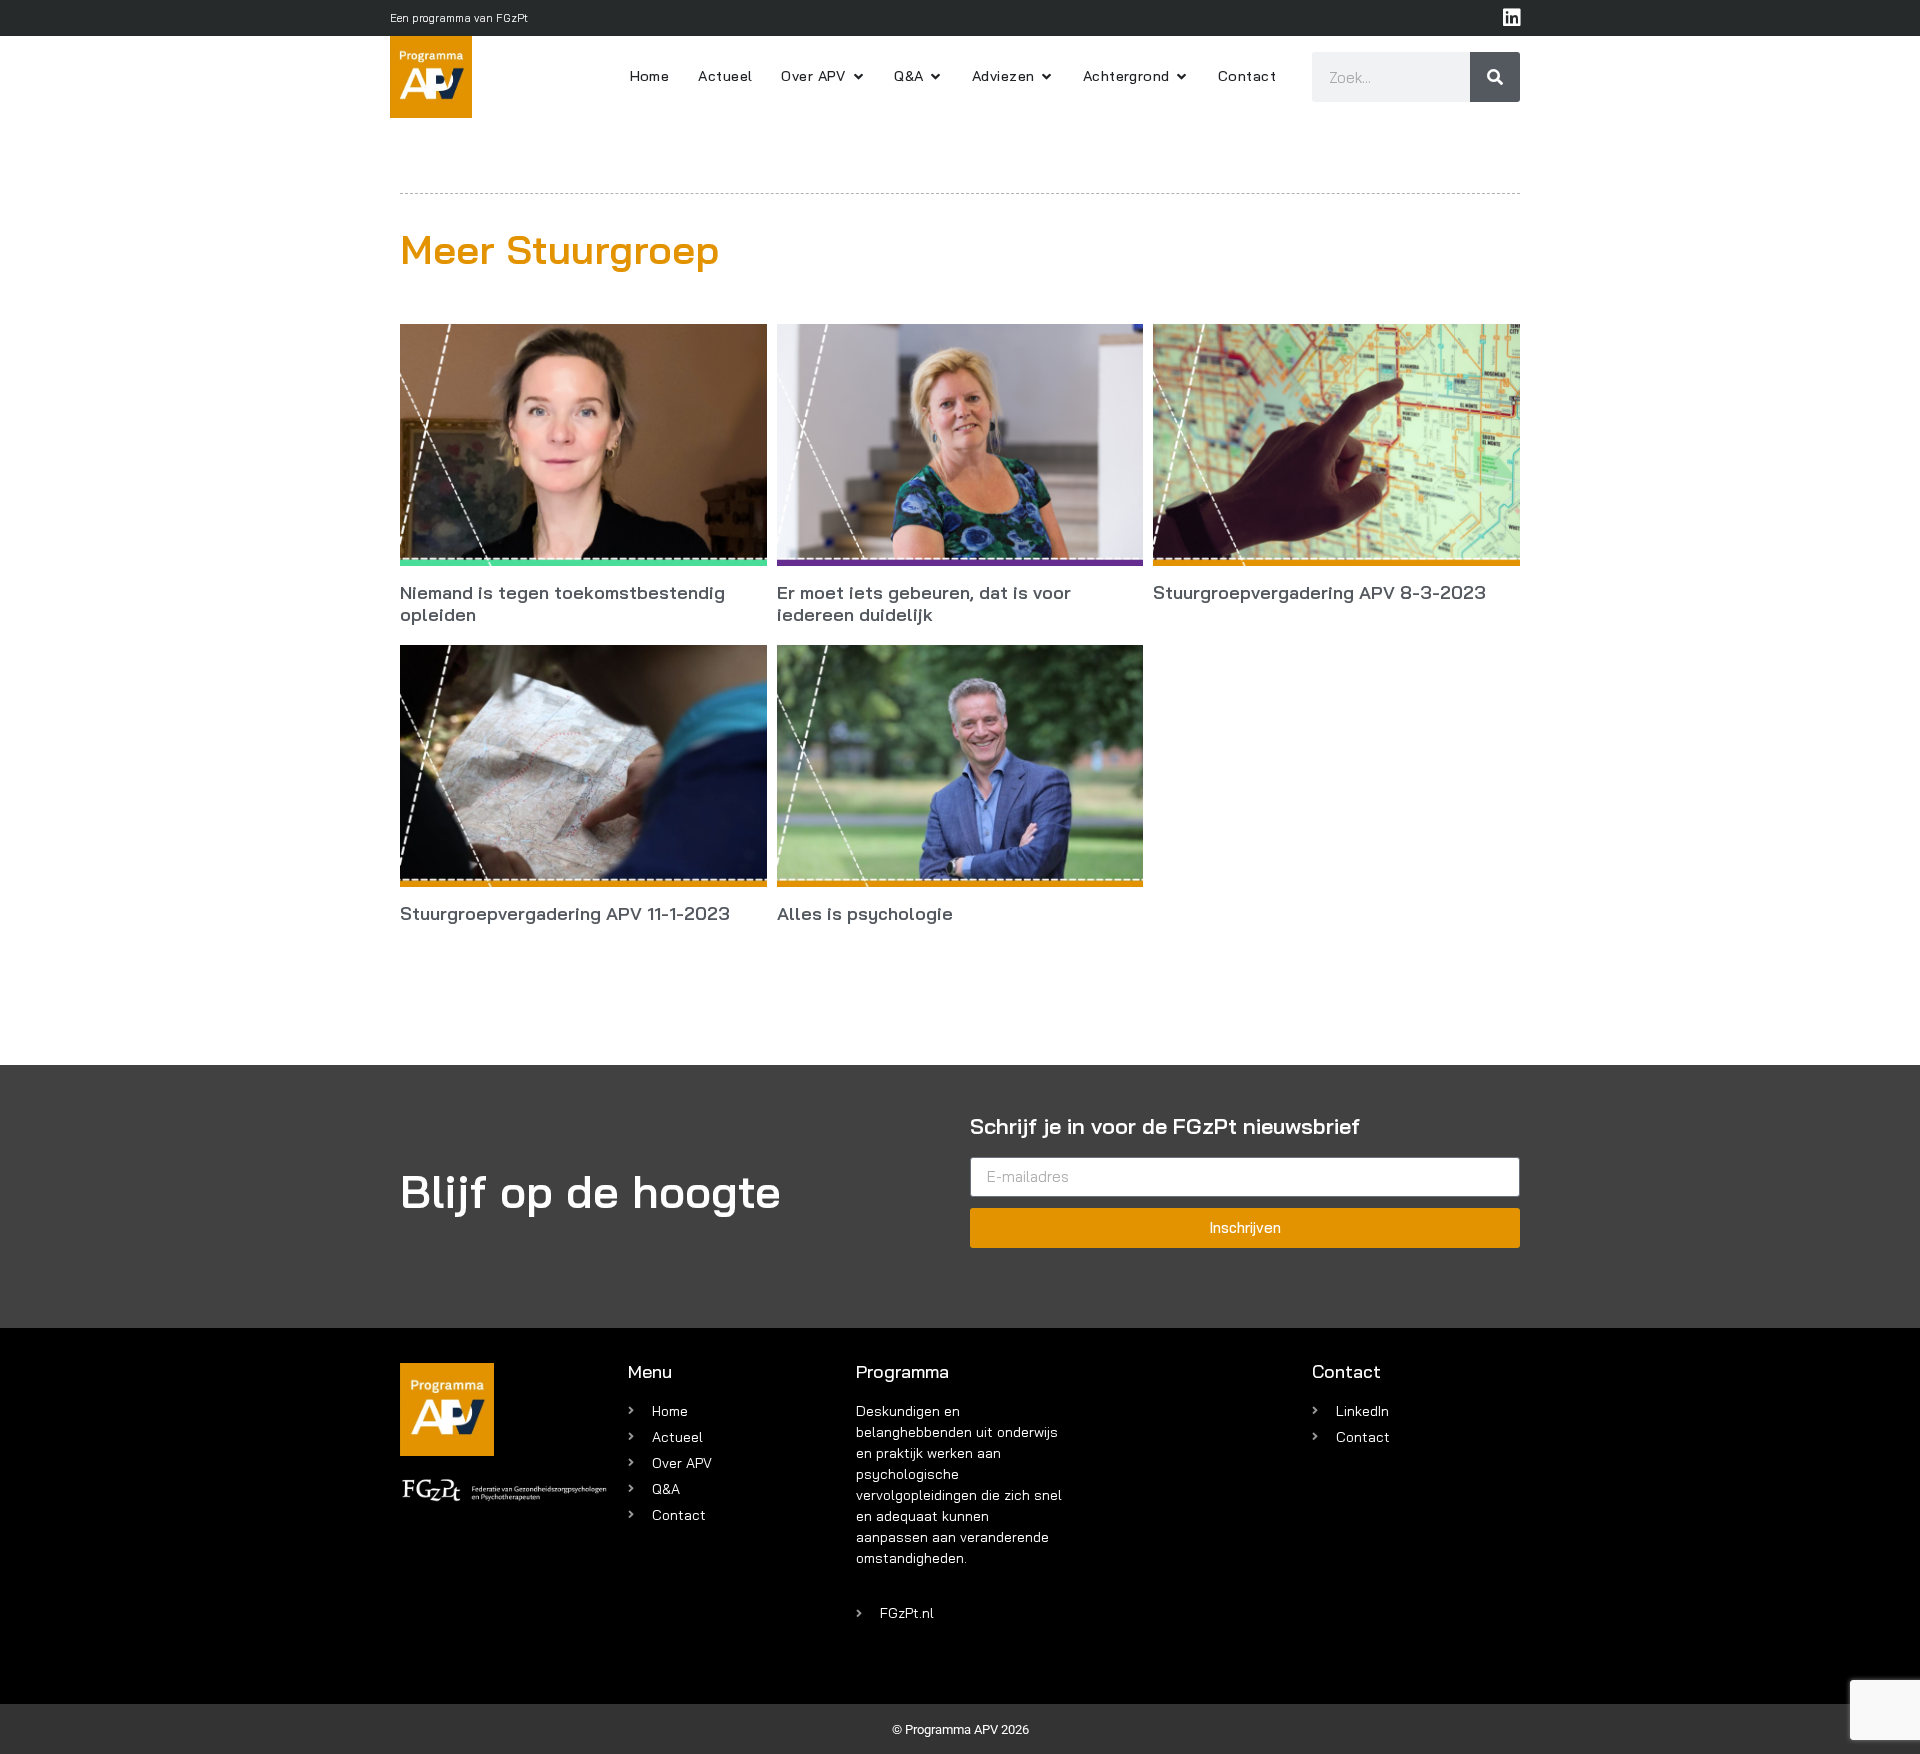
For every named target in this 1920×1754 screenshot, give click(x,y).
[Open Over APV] (858, 77)
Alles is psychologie (865, 913)
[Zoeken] (1495, 77)
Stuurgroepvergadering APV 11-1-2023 (565, 913)
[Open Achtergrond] (1182, 77)
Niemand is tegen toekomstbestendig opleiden (562, 603)
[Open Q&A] (936, 77)
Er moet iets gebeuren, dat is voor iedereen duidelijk (924, 603)
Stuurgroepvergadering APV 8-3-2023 (1319, 592)
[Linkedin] (1512, 18)
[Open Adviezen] (1046, 77)
